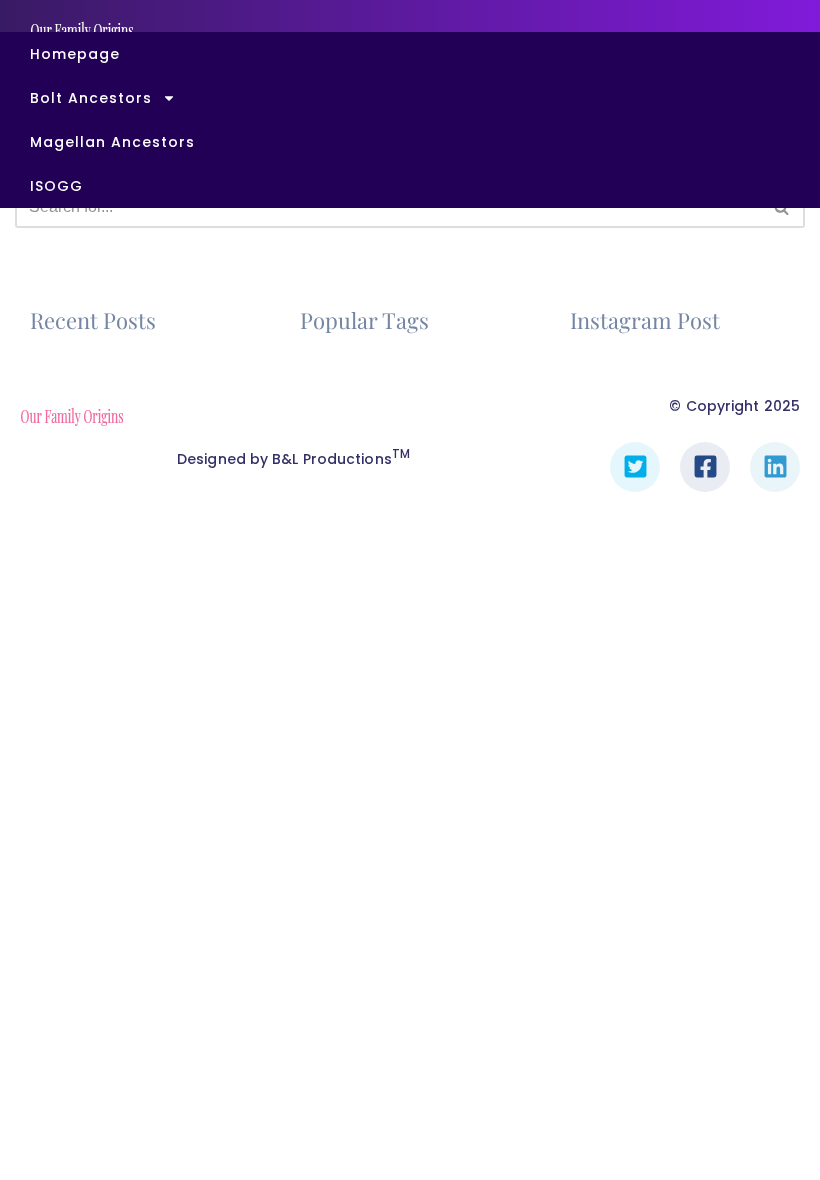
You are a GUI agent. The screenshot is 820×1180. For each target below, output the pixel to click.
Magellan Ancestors (112, 142)
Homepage (75, 54)
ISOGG (56, 186)
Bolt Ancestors (91, 98)
